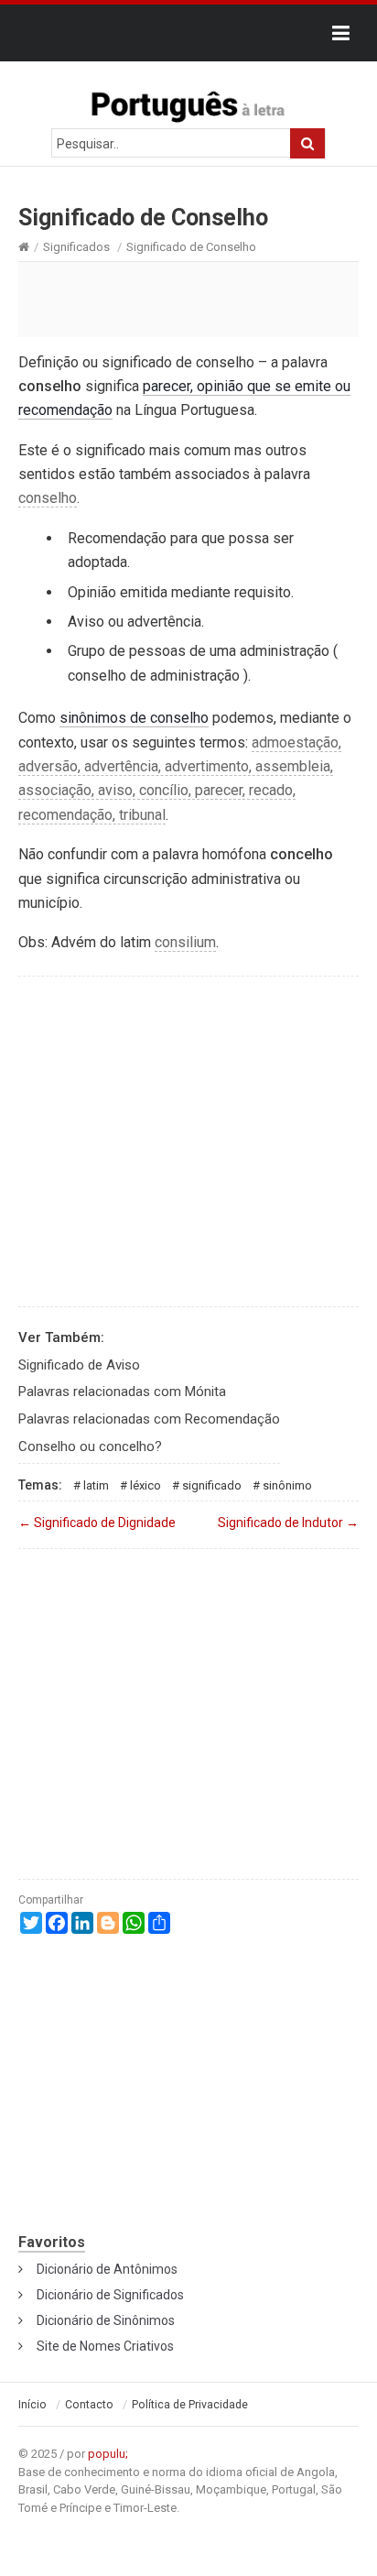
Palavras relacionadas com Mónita (122, 1392)
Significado (212, 1485)
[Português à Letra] (188, 103)
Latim (96, 1485)
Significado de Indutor (288, 1523)
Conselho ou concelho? (90, 1446)
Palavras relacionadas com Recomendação (149, 1419)
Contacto (89, 2405)
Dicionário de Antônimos (107, 2269)
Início (32, 2405)
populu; (108, 2454)
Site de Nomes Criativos (105, 2346)
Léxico (145, 1485)
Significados (76, 247)
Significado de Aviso (79, 1365)
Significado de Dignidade (97, 1523)
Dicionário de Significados (110, 2295)
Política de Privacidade (190, 2405)
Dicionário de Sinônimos (106, 2320)
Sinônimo (287, 1485)
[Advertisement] (188, 299)
